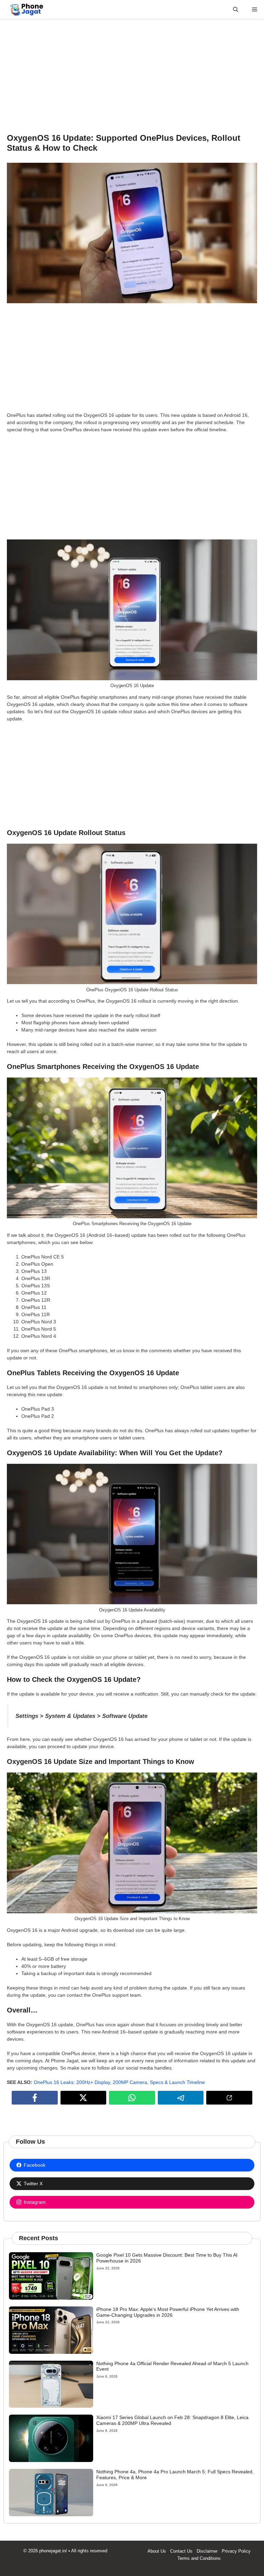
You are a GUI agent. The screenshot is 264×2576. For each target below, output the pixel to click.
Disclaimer (207, 2551)
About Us (157, 2551)
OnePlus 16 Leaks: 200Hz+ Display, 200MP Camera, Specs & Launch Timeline (119, 2082)
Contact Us (181, 2551)
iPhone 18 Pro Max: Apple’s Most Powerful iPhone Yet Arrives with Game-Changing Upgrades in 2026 (168, 2312)
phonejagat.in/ (53, 2551)
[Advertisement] (132, 76)
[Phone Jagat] (27, 9)
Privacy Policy (236, 2551)
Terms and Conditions (199, 2558)
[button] (236, 9)
